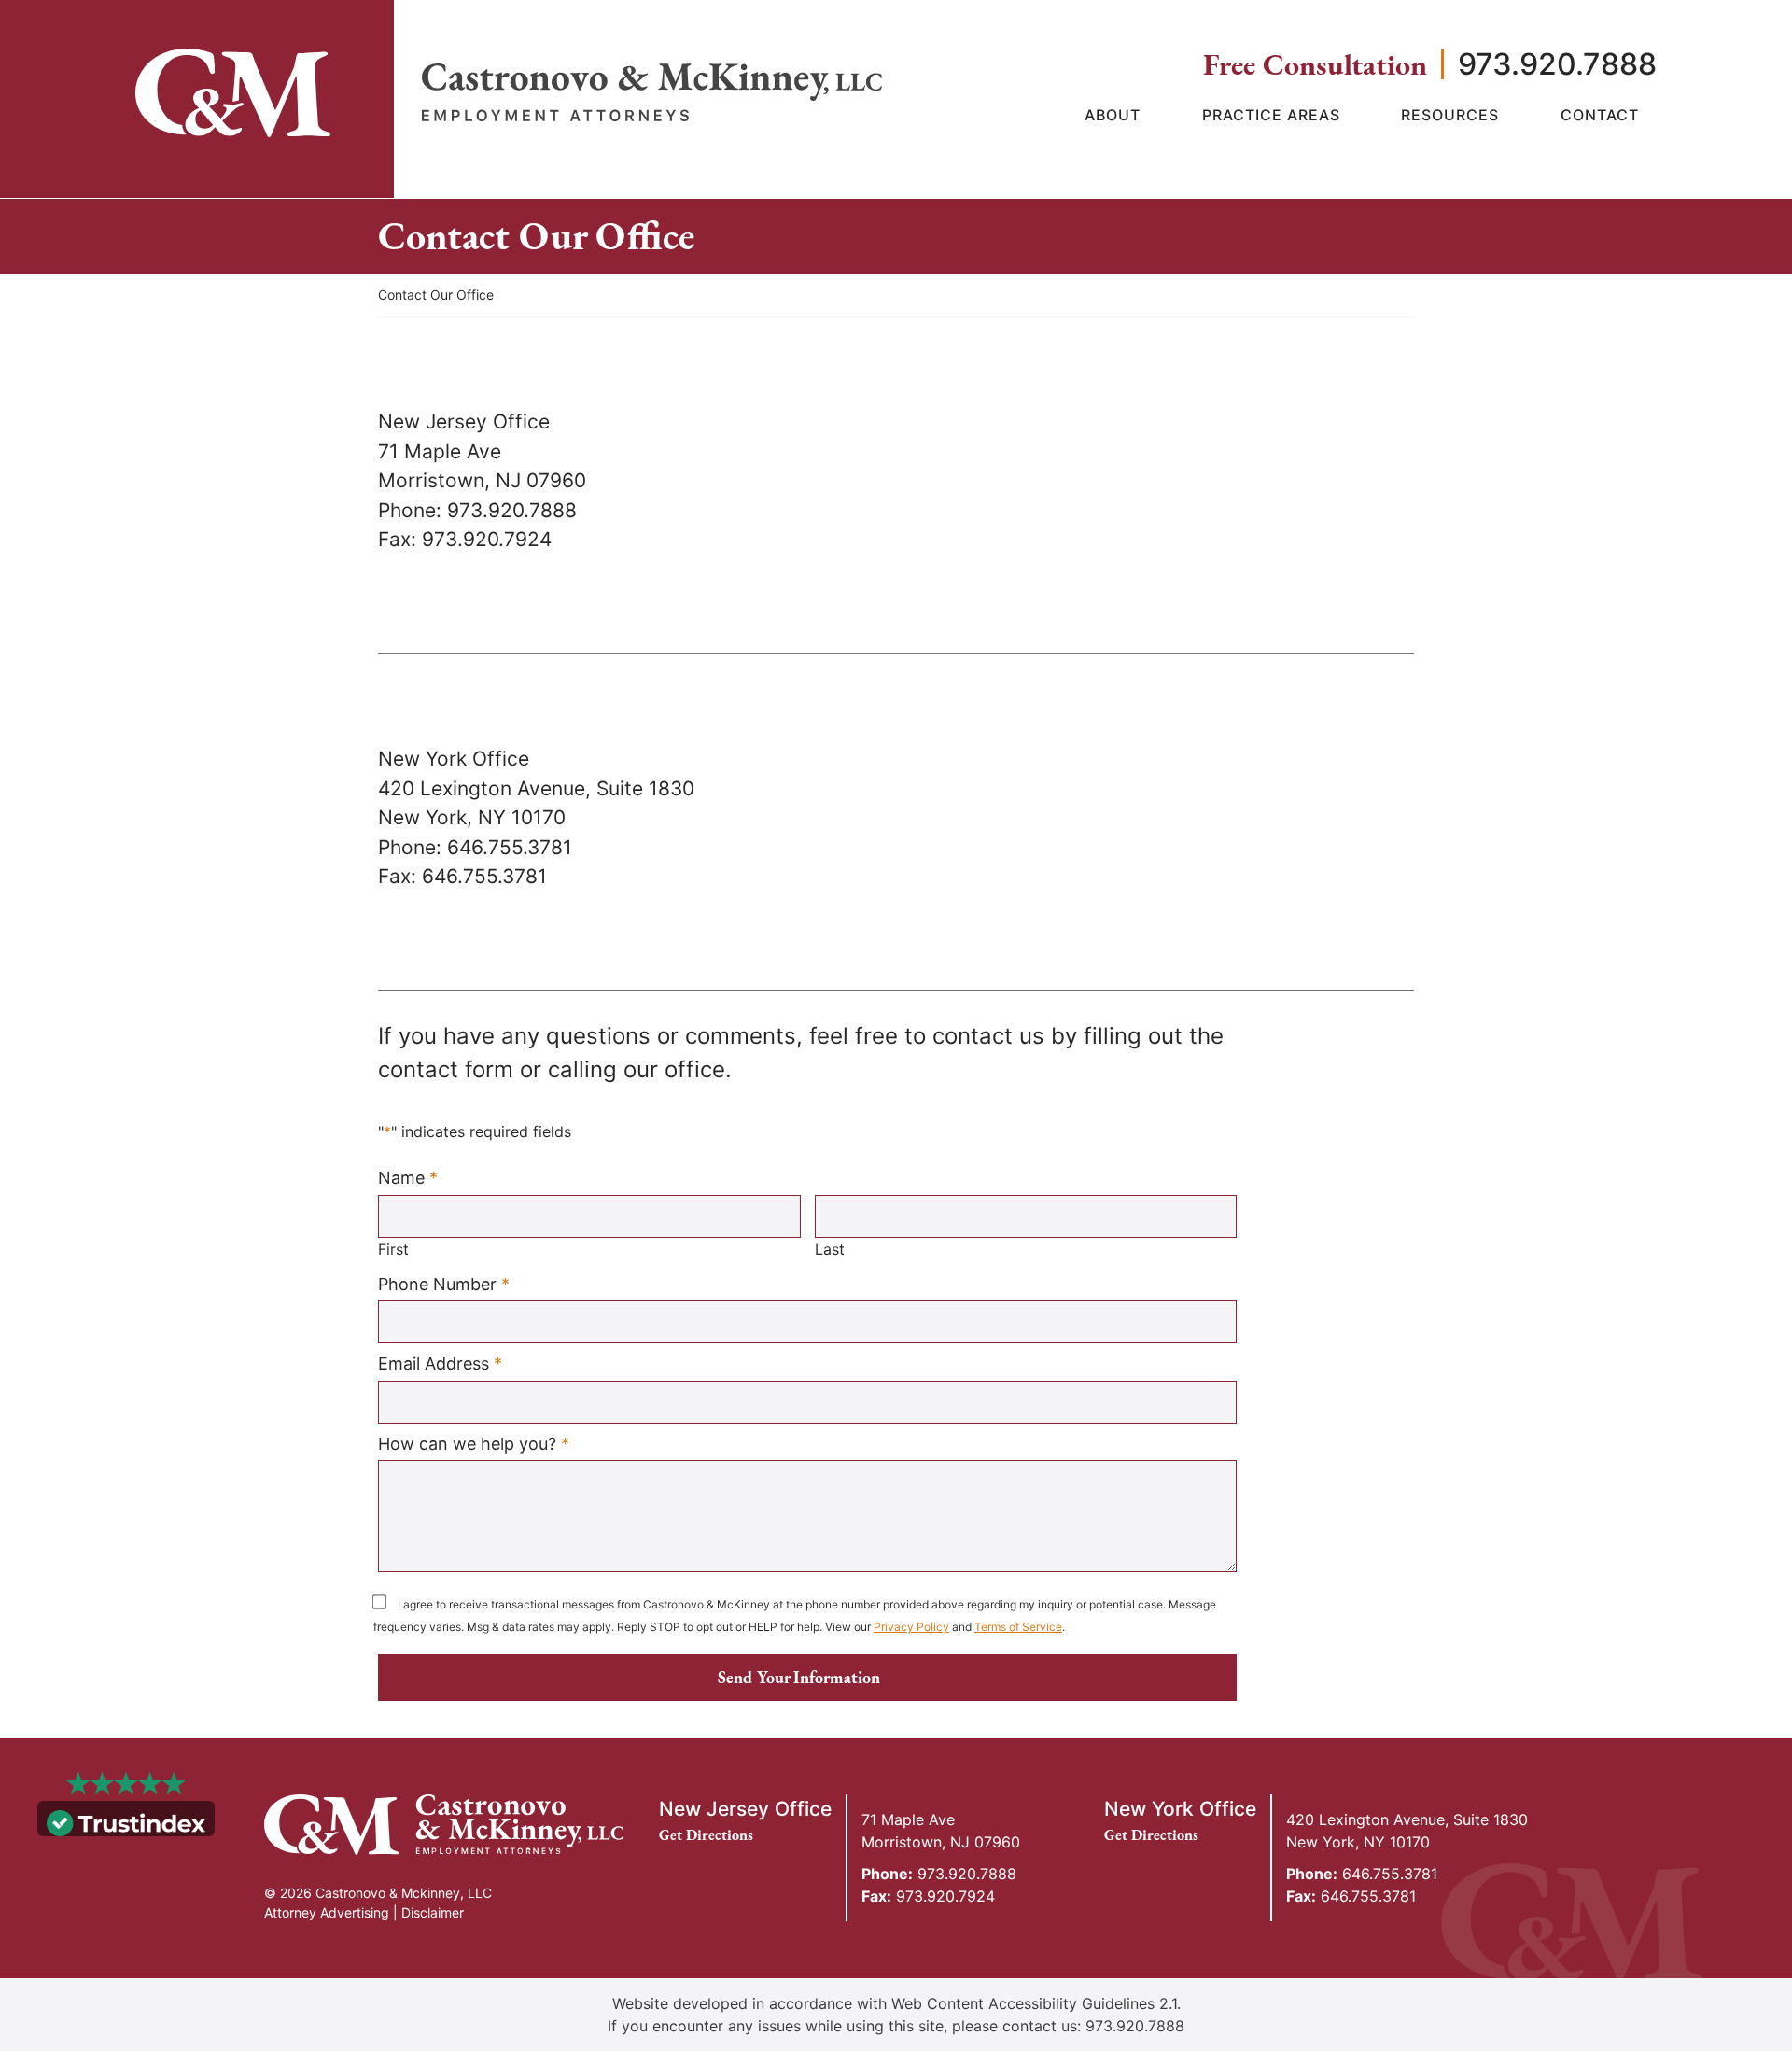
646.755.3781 (1362, 1874)
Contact (1600, 115)
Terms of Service (1018, 1627)
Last (830, 1249)
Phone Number (444, 1284)
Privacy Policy (911, 1627)
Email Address (440, 1363)
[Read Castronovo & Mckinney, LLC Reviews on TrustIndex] (126, 1821)
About (1113, 115)
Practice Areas (1271, 115)
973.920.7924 (928, 1896)
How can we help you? (474, 1443)
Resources (1450, 115)
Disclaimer (433, 1912)
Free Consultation (1315, 64)
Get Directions (715, 1835)
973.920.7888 (1557, 64)
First (393, 1249)
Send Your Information (799, 1677)
